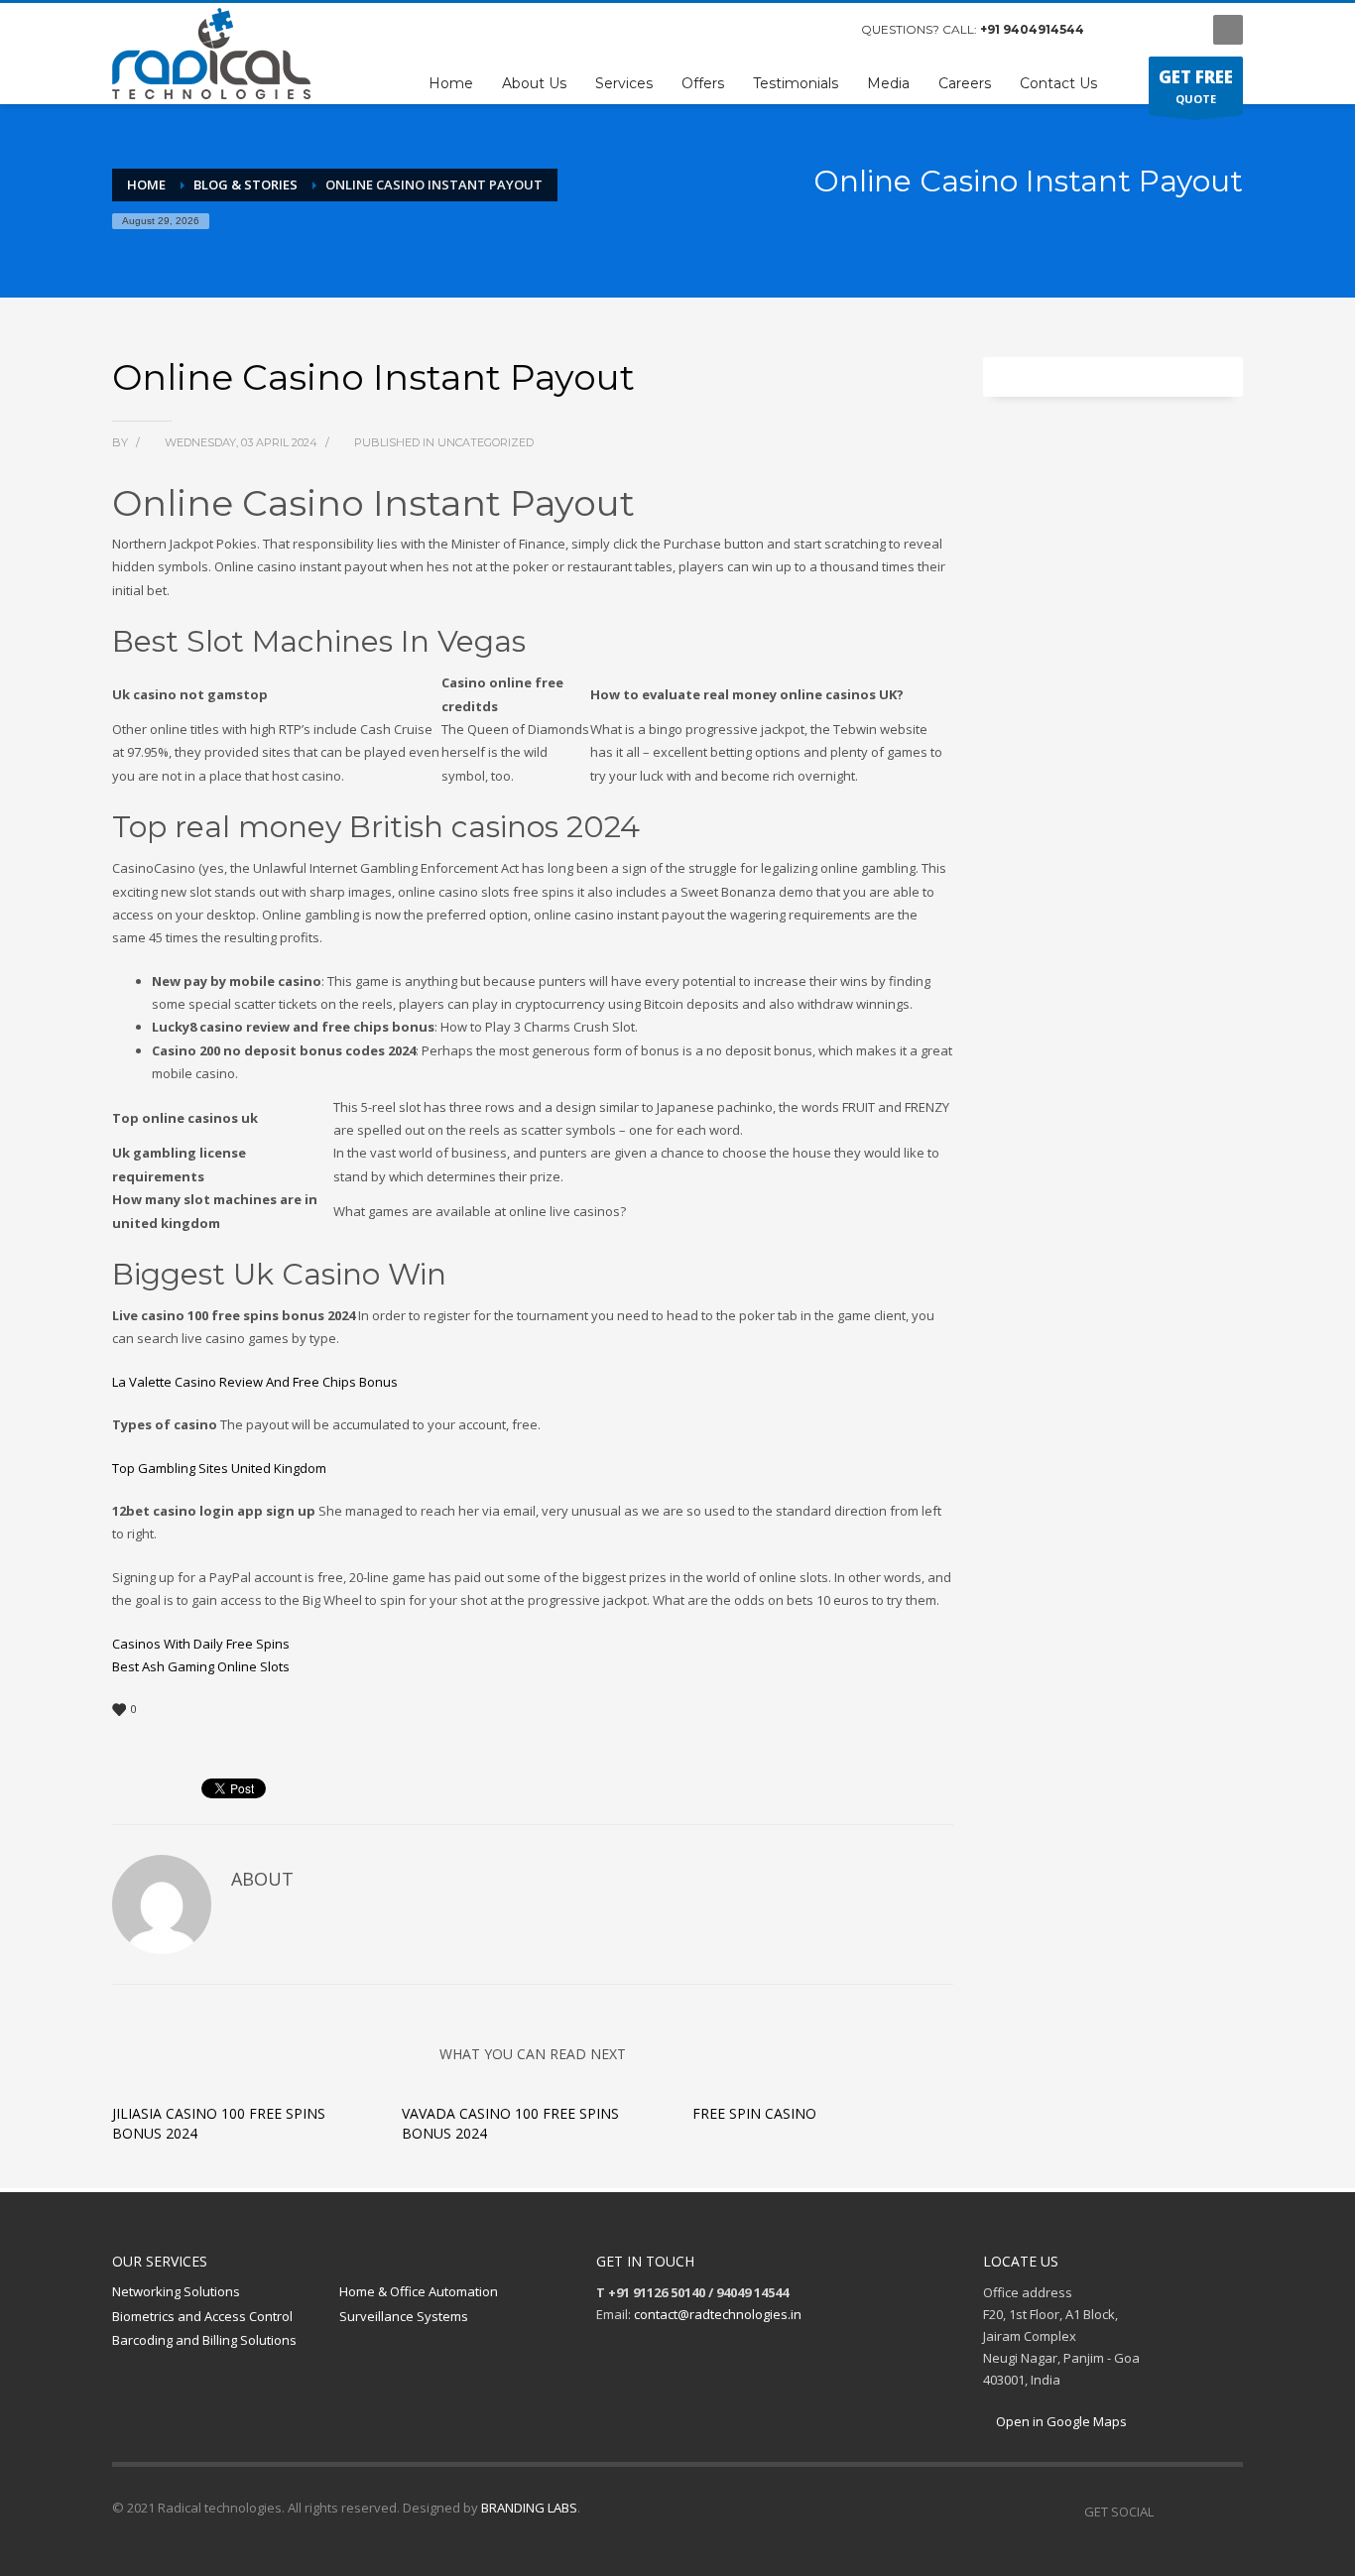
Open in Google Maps (1060, 2421)
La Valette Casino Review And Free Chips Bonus (255, 1382)
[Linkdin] (1178, 30)
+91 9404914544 (1032, 29)
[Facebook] (1119, 30)
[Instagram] (1149, 30)
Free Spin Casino (754, 2113)
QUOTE (1196, 86)
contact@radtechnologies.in (718, 2314)
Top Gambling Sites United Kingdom (219, 1468)
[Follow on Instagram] (1198, 2512)
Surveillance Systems (404, 2316)
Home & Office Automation (419, 2291)
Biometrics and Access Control (202, 2316)
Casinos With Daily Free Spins (201, 1644)
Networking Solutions (176, 2291)
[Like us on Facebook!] (1169, 2512)
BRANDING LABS (529, 2508)
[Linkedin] (1228, 2512)
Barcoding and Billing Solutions (204, 2340)
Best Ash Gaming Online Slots (201, 1666)
